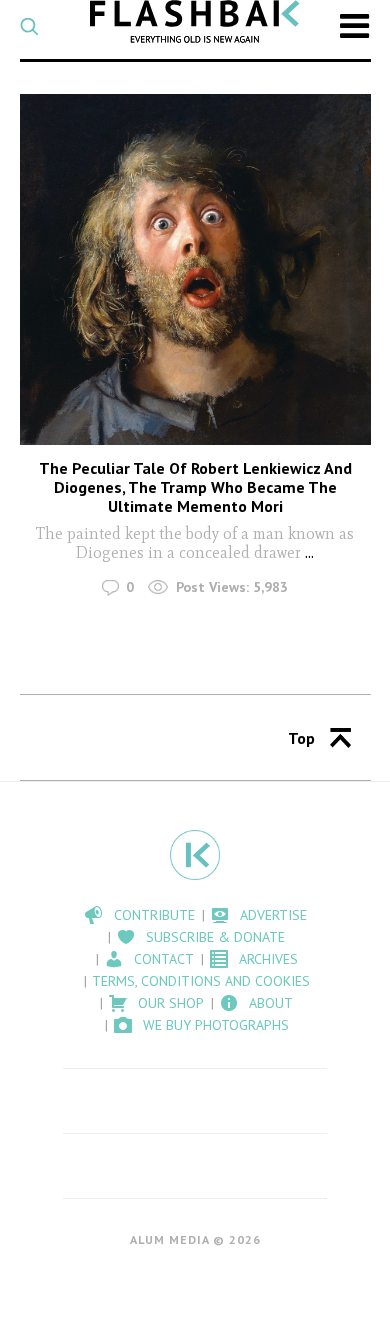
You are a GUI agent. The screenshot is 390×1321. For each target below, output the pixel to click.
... (309, 552)
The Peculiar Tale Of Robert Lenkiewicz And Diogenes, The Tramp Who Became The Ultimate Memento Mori (195, 487)
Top (301, 738)
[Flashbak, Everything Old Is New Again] (195, 21)
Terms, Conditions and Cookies (201, 981)
